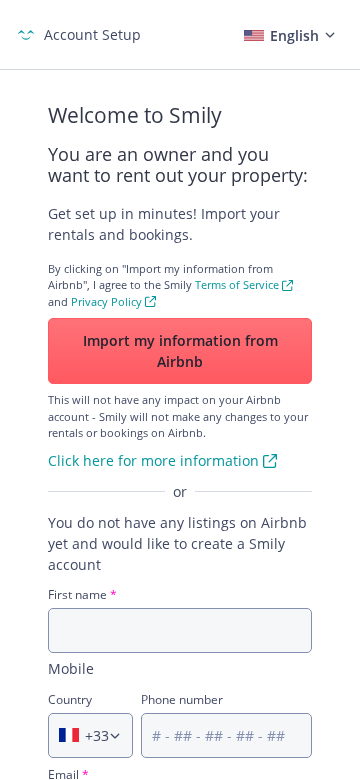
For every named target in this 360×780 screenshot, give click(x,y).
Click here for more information (153, 460)
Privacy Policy (106, 301)
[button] (287, 34)
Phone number (182, 699)
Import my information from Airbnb (180, 351)
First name (82, 594)
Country (70, 699)
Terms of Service (237, 284)
